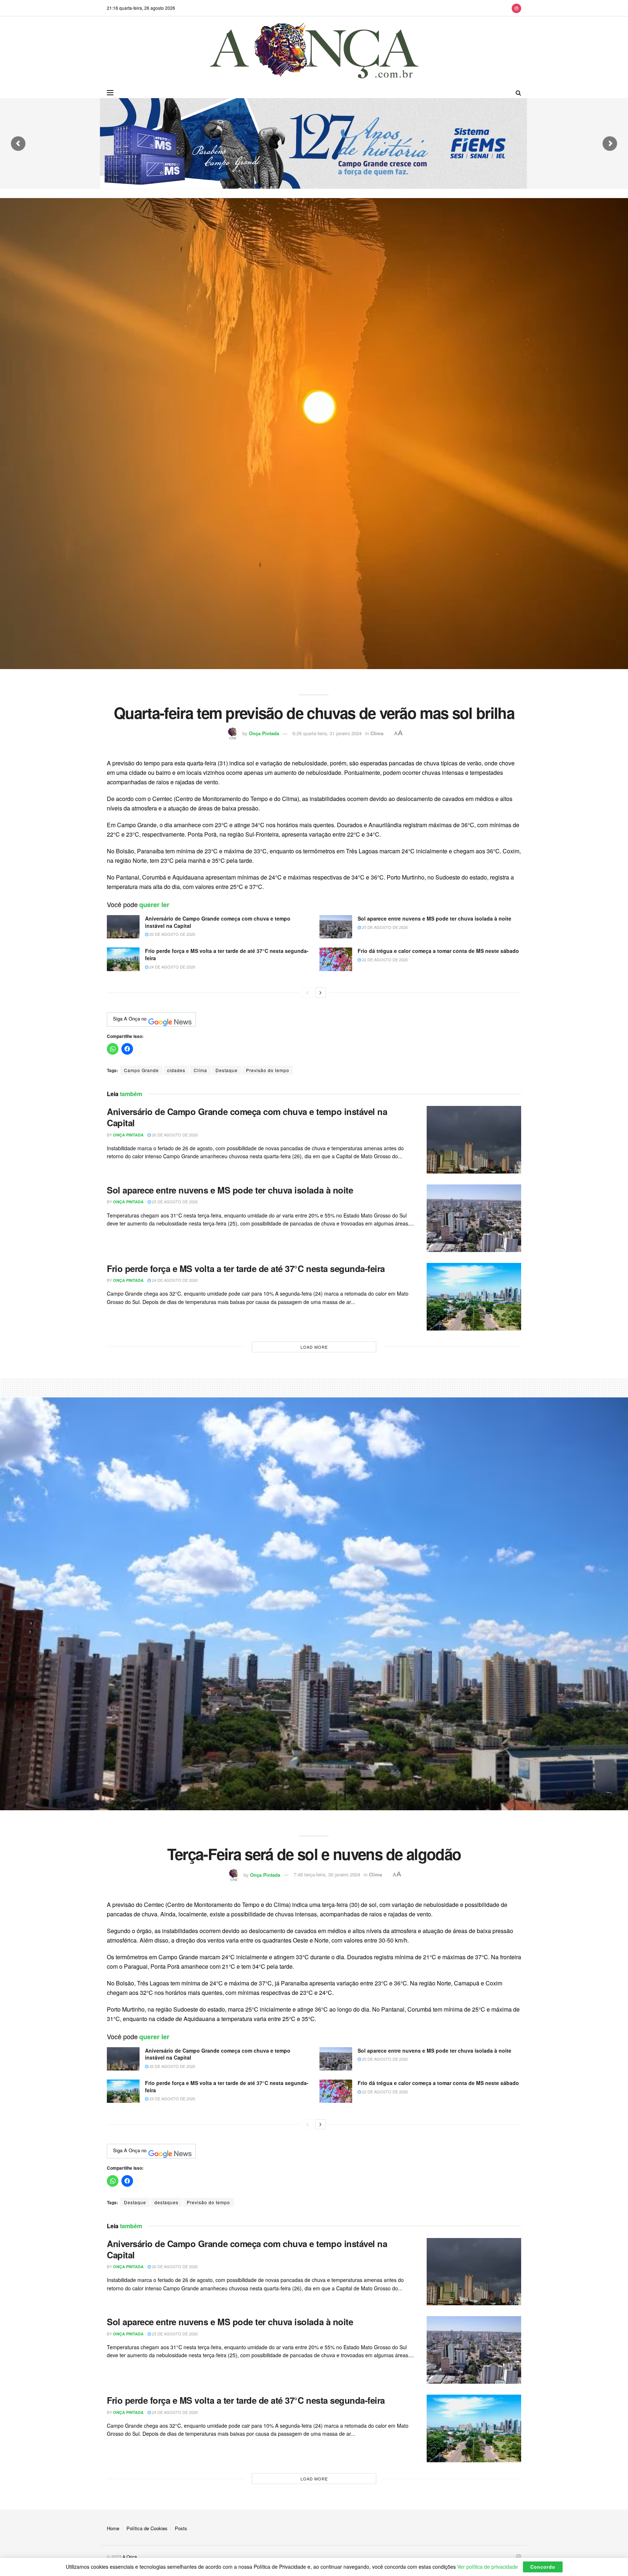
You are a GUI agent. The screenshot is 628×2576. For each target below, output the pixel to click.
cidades (176, 1070)
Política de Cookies (147, 2528)
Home (113, 2528)
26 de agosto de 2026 (172, 934)
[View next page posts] (321, 993)
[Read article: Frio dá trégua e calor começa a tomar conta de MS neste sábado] (336, 959)
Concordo (543, 2567)
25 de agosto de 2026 (384, 927)
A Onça (130, 2557)
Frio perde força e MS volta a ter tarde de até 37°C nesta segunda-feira (227, 954)
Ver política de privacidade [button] (488, 2567)
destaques (166, 2202)
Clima (377, 733)
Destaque (227, 1070)
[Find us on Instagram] (516, 8)
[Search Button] (518, 93)
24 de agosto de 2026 (172, 967)
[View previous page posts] (307, 993)
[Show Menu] (110, 93)
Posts (181, 2528)
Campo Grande (141, 1070)
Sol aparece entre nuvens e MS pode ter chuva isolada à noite (434, 918)
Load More (314, 1347)
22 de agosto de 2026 (384, 959)
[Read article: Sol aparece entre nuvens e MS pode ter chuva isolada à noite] (336, 927)
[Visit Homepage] (314, 52)
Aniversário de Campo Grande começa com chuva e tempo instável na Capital (218, 922)
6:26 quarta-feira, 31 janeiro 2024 (327, 733)
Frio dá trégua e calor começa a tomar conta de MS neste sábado (438, 951)
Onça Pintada (264, 733)
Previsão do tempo (268, 1070)
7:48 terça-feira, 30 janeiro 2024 (327, 1874)
